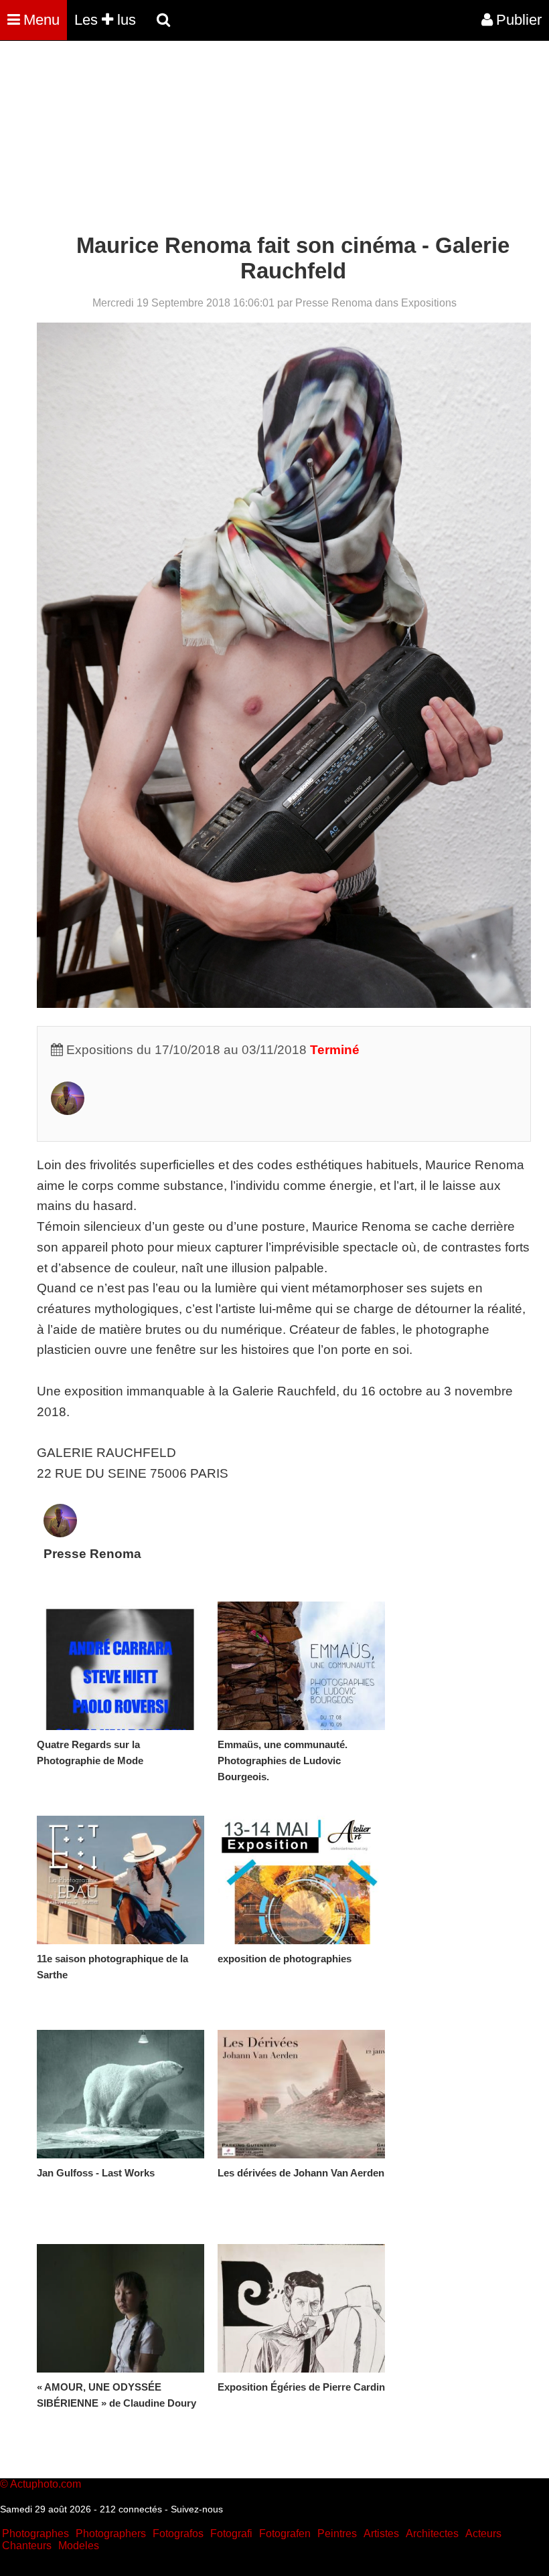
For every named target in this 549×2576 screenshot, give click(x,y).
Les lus (105, 20)
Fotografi (231, 2534)
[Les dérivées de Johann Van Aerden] (301, 2094)
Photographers (111, 2534)
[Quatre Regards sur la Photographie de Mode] (121, 1666)
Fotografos (178, 2534)
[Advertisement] (244, 139)
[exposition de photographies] (301, 1880)
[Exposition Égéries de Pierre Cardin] (301, 2308)
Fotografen (285, 2534)
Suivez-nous (197, 2509)
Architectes (432, 2534)
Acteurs (483, 2534)
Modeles (79, 2546)
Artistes (381, 2534)
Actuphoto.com (46, 2484)
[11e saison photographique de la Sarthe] (121, 1880)
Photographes (35, 2534)
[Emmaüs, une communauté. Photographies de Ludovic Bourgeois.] (301, 1666)
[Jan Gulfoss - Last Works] (121, 2094)
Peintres (337, 2534)
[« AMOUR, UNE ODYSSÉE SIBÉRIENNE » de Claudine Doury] (121, 2308)
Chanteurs (27, 2546)
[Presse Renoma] (68, 1111)
